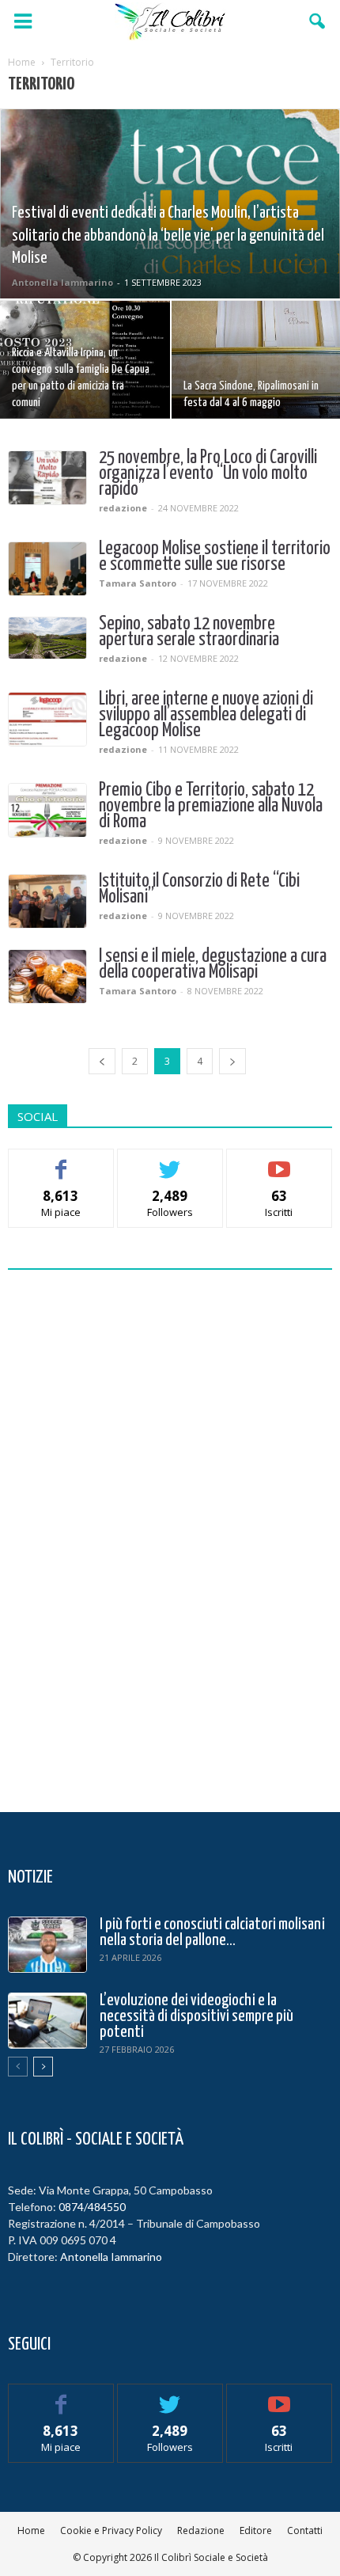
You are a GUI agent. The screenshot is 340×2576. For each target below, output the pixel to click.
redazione (123, 508)
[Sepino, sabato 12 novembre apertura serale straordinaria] (47, 638)
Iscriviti (280, 1161)
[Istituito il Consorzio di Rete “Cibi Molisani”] (47, 901)
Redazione (201, 2530)
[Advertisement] (170, 1537)
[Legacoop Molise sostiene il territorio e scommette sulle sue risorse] (47, 569)
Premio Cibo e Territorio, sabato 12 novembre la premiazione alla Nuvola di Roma (211, 806)
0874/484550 (92, 2207)
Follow (170, 1161)
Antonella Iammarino (62, 282)
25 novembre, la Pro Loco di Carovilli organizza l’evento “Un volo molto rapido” (208, 474)
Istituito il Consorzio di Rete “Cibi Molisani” (199, 889)
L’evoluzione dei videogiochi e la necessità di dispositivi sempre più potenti (196, 2016)
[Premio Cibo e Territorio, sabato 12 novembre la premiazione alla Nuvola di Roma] (47, 810)
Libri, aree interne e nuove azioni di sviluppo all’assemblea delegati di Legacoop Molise (206, 715)
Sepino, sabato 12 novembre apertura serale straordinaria (189, 632)
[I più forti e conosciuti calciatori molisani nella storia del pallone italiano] (47, 1945)
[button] (318, 21)
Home (31, 2530)
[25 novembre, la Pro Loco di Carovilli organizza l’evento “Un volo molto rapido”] (47, 478)
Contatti (305, 2530)
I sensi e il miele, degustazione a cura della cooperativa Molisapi (213, 965)
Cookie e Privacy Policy (111, 2530)
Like (61, 1161)
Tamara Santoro (138, 583)
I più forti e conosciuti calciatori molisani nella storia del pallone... (212, 1932)
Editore (256, 2530)
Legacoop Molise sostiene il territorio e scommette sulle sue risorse (215, 557)
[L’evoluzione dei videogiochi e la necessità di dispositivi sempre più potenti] (47, 2021)
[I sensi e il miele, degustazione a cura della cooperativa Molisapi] (47, 976)
